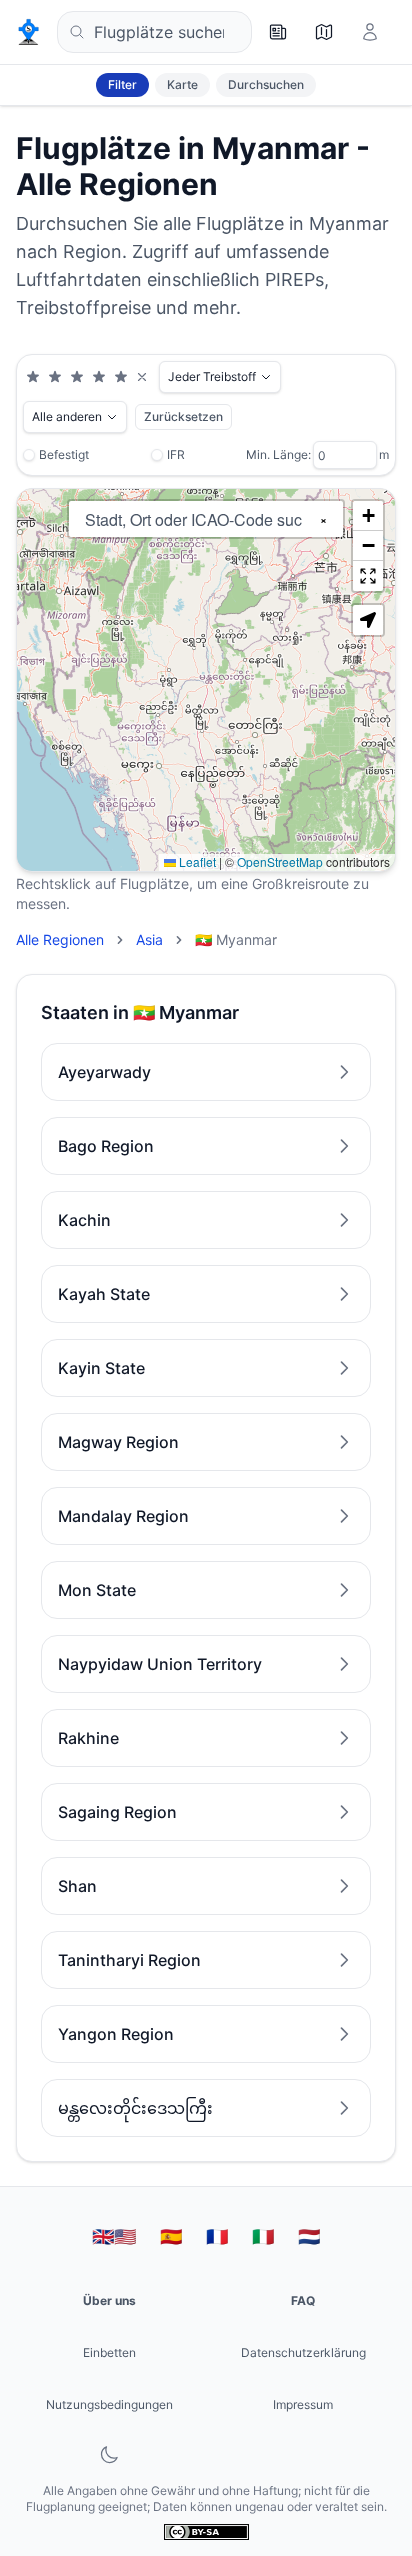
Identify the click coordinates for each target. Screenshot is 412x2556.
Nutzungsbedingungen (109, 2404)
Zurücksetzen (183, 416)
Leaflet (196, 861)
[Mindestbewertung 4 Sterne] (99, 377)
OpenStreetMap (280, 861)
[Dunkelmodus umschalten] (109, 2455)
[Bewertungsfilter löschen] (142, 377)
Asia (149, 939)
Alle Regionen (60, 939)
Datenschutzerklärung (303, 2352)
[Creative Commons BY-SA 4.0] (206, 2531)
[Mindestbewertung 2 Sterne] (55, 377)
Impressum (303, 2404)
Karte (182, 84)
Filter (122, 84)
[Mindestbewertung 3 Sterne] (77, 377)
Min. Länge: (278, 454)
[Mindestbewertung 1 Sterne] (33, 377)
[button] (368, 516)
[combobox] (154, 32)
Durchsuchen (266, 84)
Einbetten (109, 2352)
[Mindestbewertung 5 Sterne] (121, 377)
